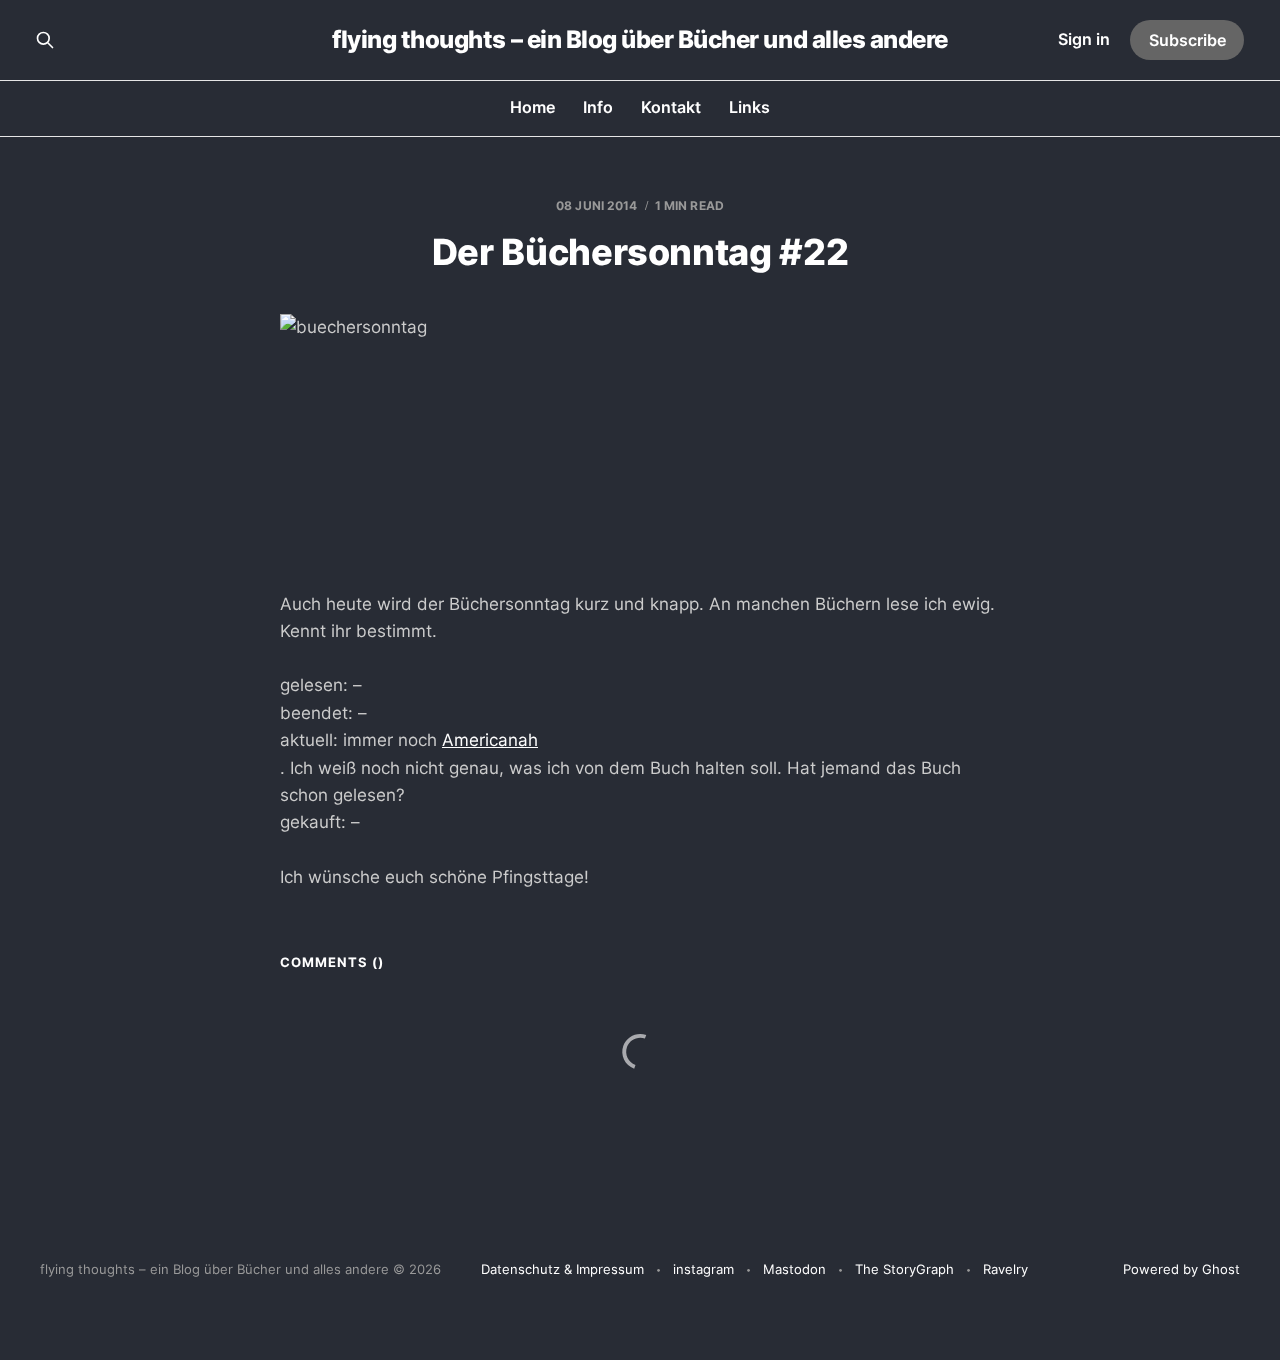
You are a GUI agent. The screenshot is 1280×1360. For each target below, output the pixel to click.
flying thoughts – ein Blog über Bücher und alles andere (640, 40)
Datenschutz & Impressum (562, 1269)
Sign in (1084, 39)
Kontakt (671, 107)
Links (749, 107)
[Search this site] (45, 40)
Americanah (490, 740)
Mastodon (794, 1269)
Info (598, 107)
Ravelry (1005, 1269)
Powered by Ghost (1181, 1269)
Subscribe (1187, 40)
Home (532, 107)
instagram (703, 1269)
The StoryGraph (904, 1269)
